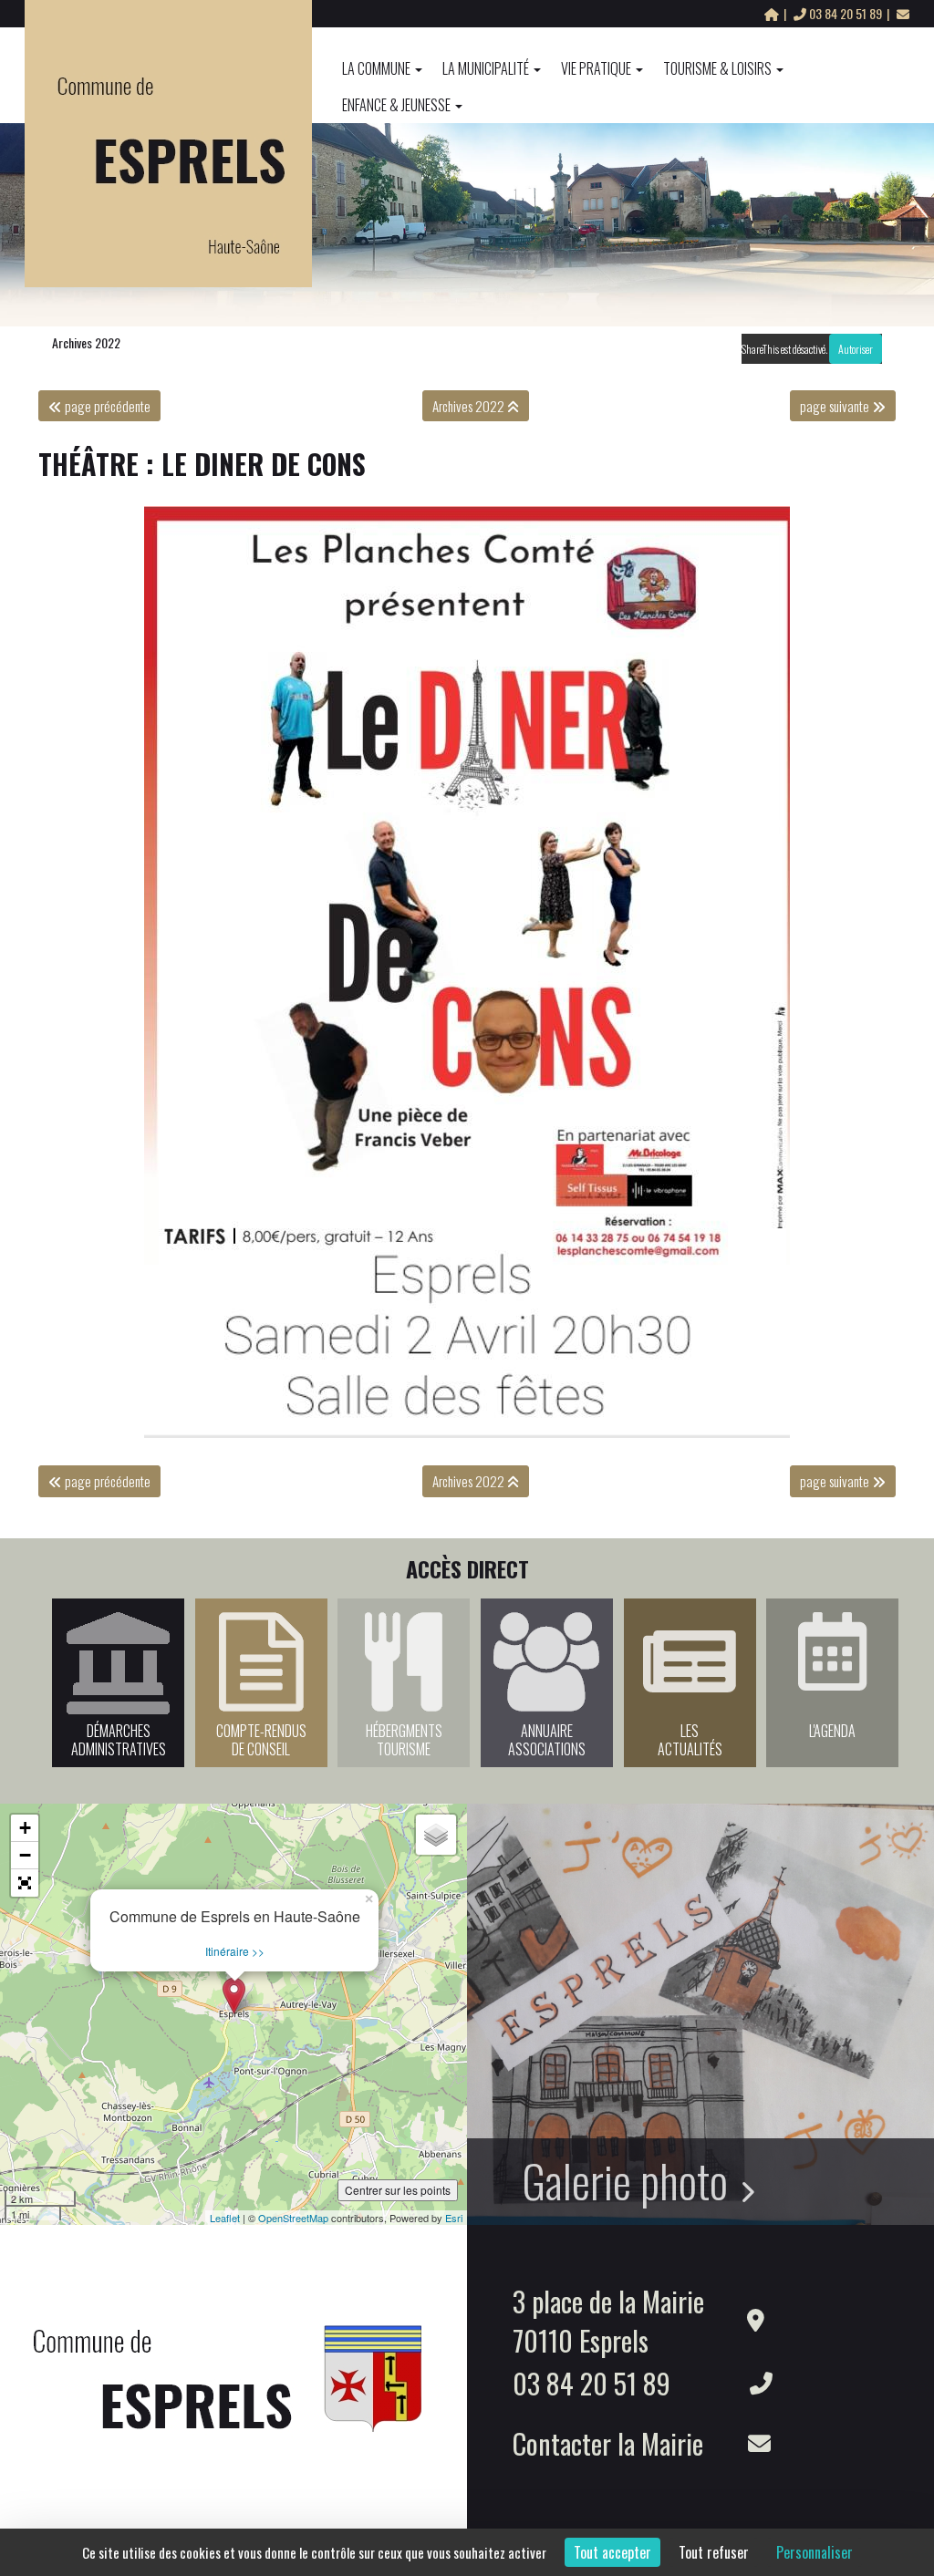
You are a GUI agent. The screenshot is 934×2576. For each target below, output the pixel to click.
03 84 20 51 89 (846, 13)
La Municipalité (486, 68)
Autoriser (856, 349)
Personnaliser (815, 2552)
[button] (25, 1883)
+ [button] (25, 1828)
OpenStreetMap (293, 2218)
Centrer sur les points (398, 2190)
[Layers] (436, 1835)
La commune (376, 68)
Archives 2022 (86, 342)
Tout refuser (714, 2552)
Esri (454, 2218)
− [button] (25, 1855)
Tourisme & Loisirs (717, 68)
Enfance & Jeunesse (396, 105)
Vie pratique (596, 68)
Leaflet (225, 2218)
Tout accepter (612, 2552)
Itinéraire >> (235, 1951)
